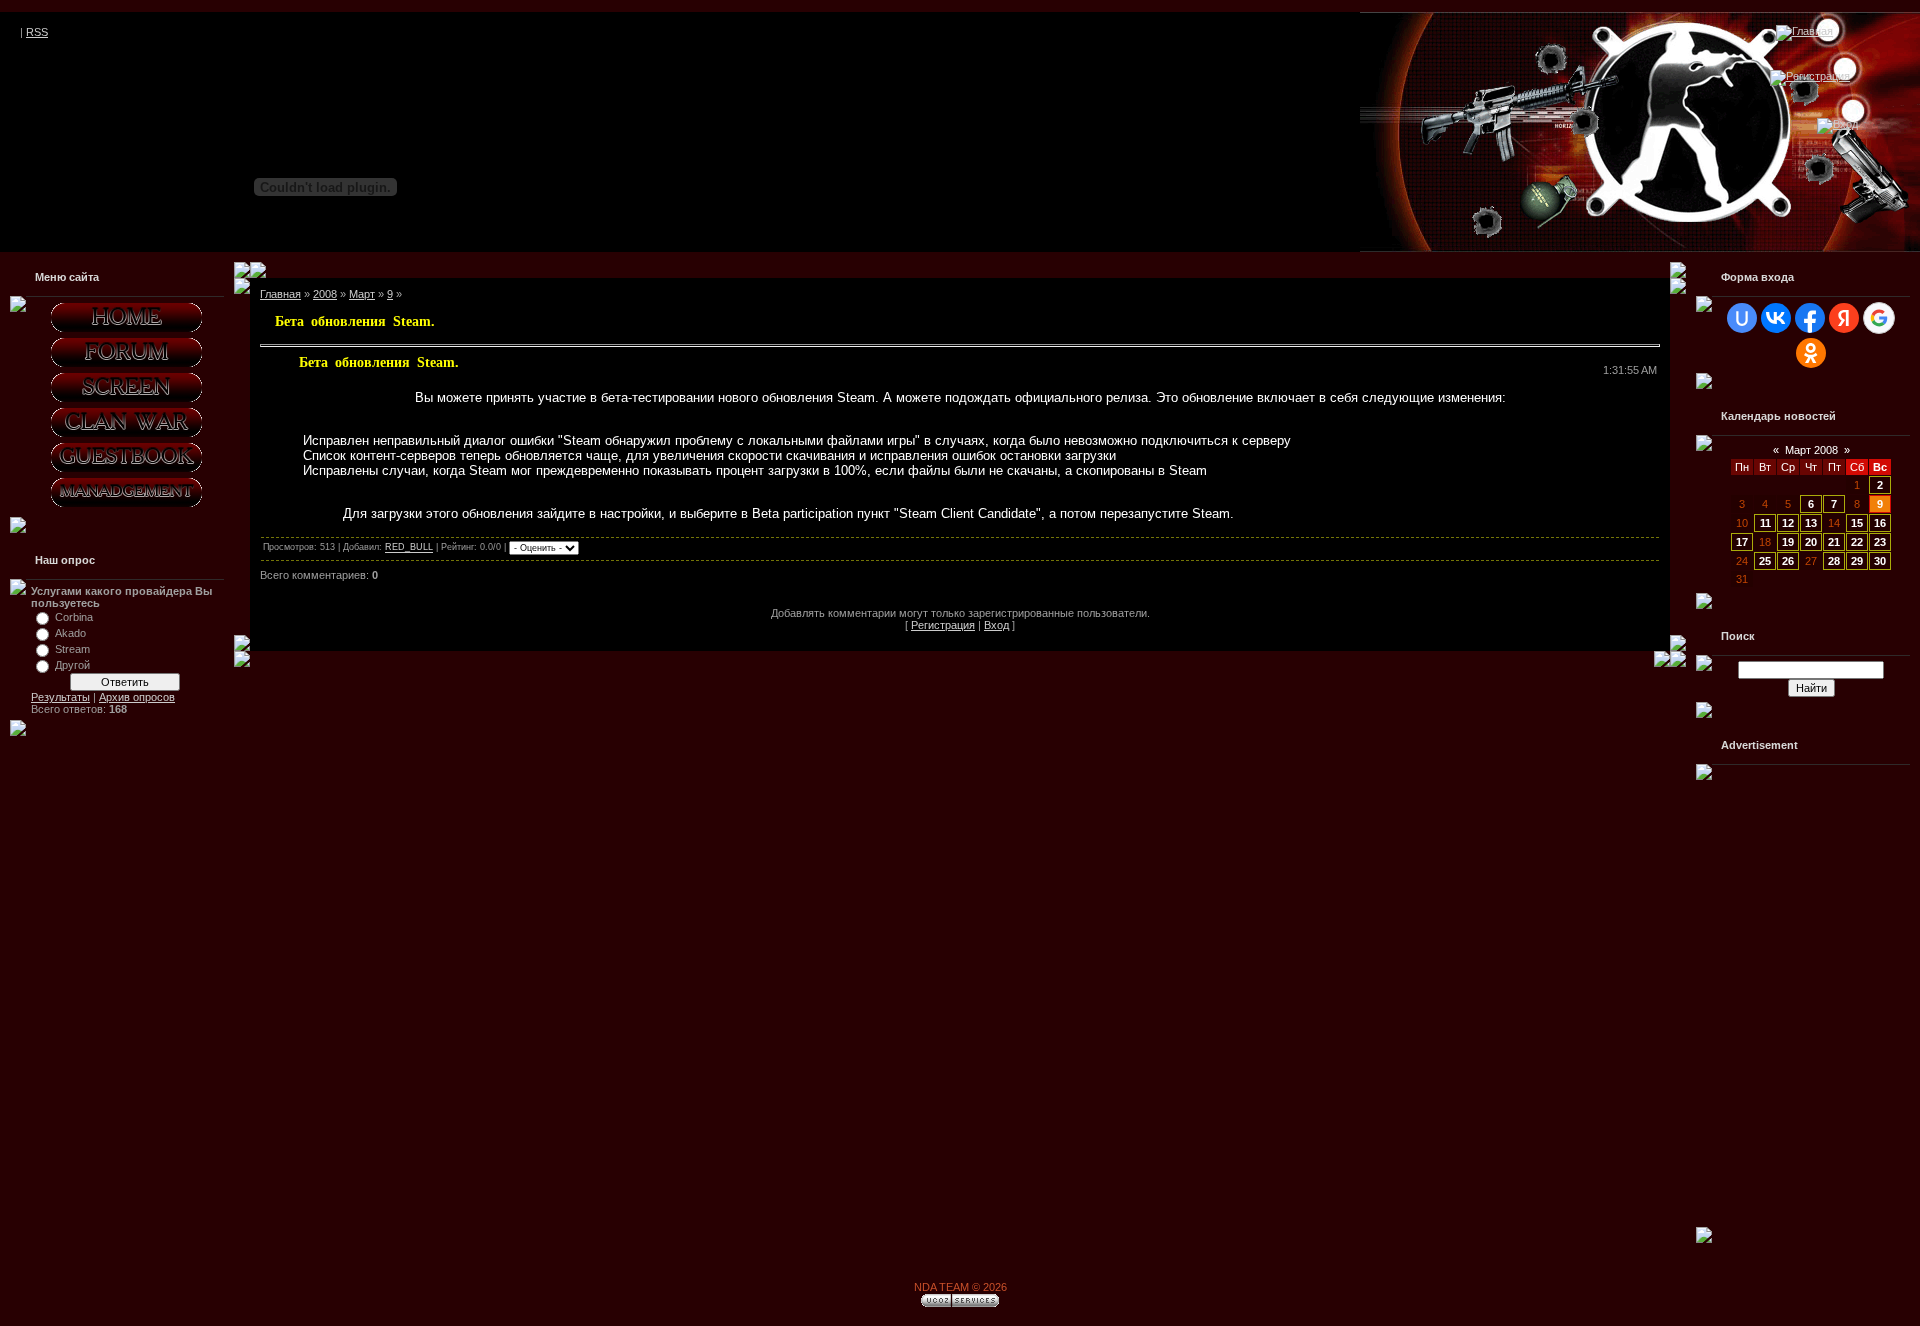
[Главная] (1804, 31)
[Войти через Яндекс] (1844, 318)
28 (1834, 561)
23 (1880, 542)
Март (362, 294)
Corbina (74, 617)
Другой (72, 665)
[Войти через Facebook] (1810, 318)
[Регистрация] (1810, 76)
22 (1857, 542)
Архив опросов (137, 697)
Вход (996, 625)
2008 (325, 294)
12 (1788, 523)
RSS (37, 32)
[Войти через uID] (1742, 318)
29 (1857, 561)
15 (1857, 523)
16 (1880, 523)
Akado (70, 633)
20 (1811, 542)
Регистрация (943, 625)
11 (1765, 523)
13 (1811, 523)
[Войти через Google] (1879, 318)
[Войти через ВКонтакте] (1776, 318)
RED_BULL (409, 548)
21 (1834, 542)
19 (1788, 542)
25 (1765, 561)
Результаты (60, 697)
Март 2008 (1811, 450)
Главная (280, 294)
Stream (72, 649)
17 (1742, 542)
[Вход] (1837, 124)
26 (1788, 561)
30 (1880, 561)
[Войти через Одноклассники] (1811, 353)
